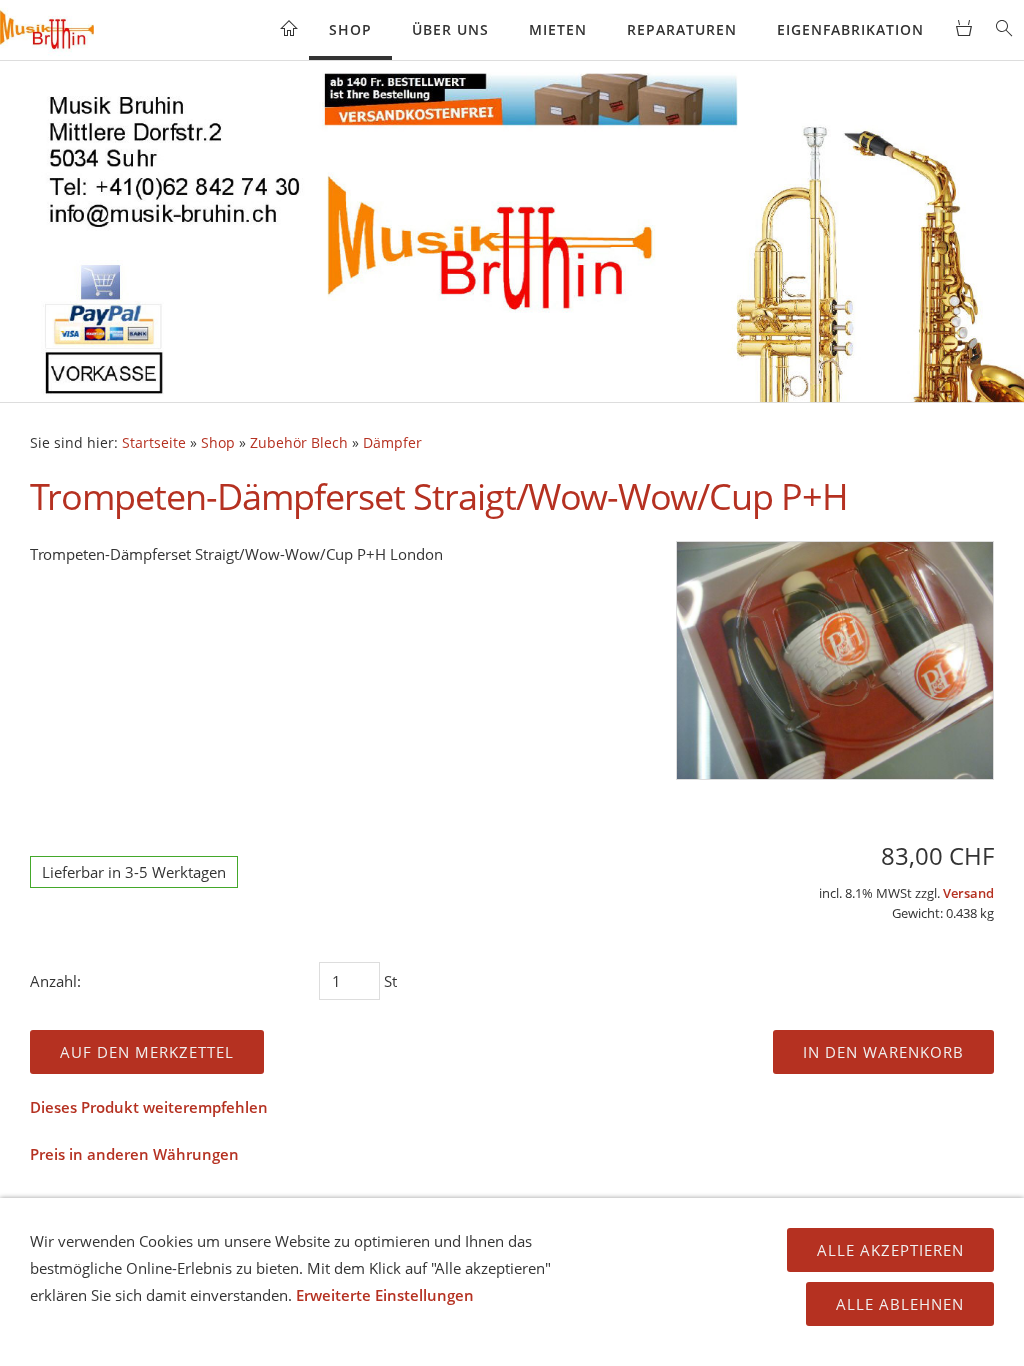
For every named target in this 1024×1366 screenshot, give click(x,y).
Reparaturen (682, 29)
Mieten (558, 29)
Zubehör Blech (299, 443)
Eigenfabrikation (850, 29)
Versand (968, 893)
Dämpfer (392, 443)
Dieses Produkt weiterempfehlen (149, 1107)
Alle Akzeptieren (890, 1250)
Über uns (450, 29)
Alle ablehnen (900, 1304)
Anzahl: (55, 981)
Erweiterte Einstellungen (385, 1295)
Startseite (154, 443)
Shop (350, 29)
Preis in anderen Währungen (134, 1154)
